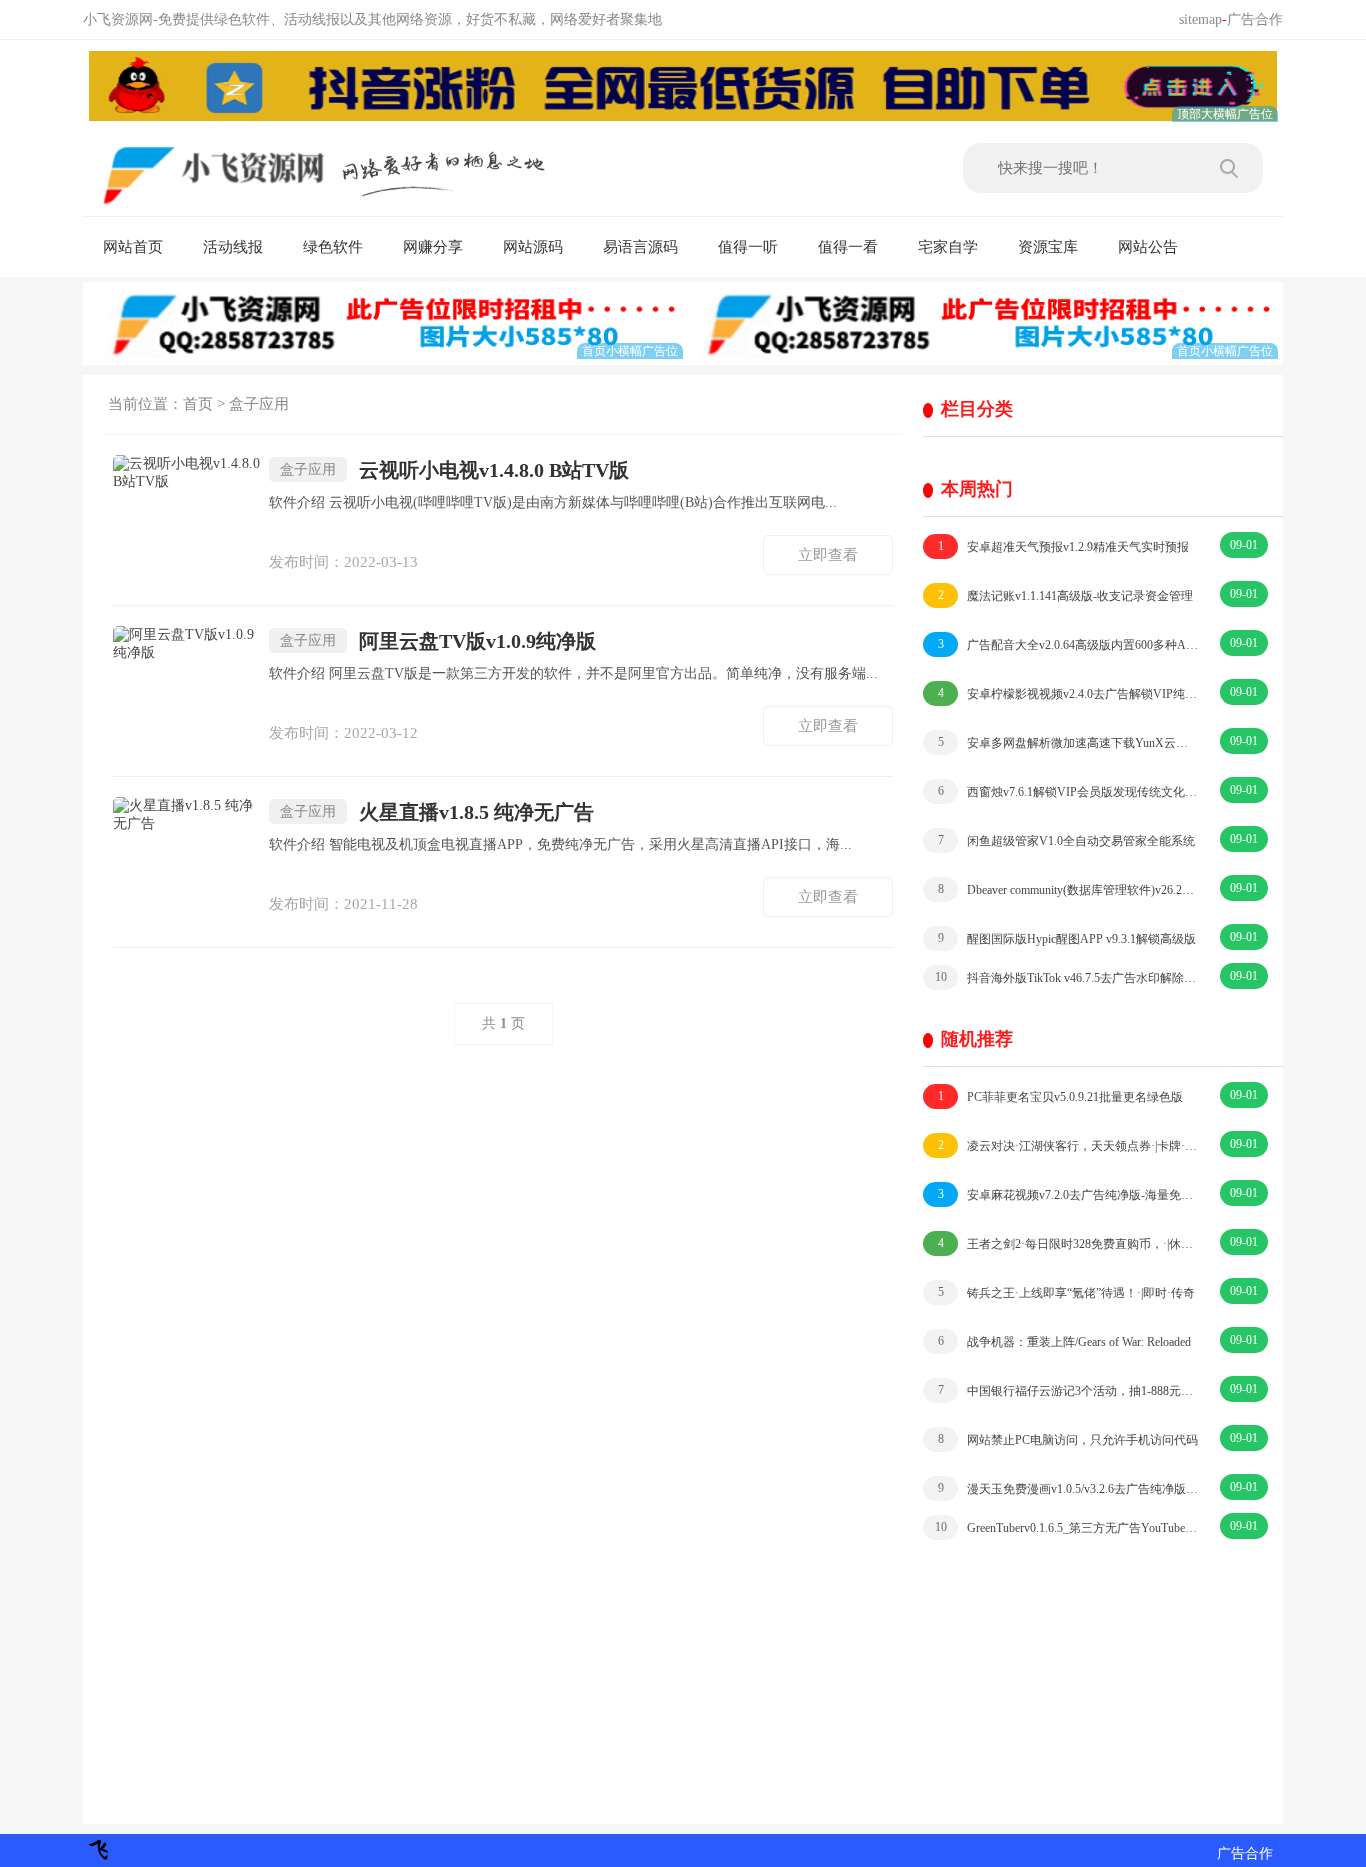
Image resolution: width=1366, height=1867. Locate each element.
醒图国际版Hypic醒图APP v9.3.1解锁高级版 (1067, 938)
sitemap (1200, 19)
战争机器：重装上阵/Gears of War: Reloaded (1065, 1341)
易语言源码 (640, 247)
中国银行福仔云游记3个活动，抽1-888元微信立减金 (1068, 1390)
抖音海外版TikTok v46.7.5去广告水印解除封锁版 (1067, 977)
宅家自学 (948, 247)
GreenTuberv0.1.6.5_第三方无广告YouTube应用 (1067, 1527)
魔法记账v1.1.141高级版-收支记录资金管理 (1066, 595)
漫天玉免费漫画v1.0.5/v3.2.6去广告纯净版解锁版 (1068, 1488)
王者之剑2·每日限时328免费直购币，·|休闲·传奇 (1068, 1243)
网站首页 (133, 247)
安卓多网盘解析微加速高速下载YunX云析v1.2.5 (1068, 742)
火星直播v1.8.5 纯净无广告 (437, 812)
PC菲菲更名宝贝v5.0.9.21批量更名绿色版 (1061, 1096)
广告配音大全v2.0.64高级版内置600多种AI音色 (1068, 644)
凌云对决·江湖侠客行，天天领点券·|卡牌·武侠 (1068, 1145)
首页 (198, 404)
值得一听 (748, 247)
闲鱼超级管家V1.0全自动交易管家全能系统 (1067, 840)
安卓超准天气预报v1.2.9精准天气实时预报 (1064, 546)
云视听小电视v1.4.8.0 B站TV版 (454, 470)
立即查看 (828, 555)
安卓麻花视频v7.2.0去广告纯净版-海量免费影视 (1068, 1194)
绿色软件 (333, 247)
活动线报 (233, 247)
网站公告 (1148, 247)
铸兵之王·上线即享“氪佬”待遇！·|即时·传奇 (1067, 1292)
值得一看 (848, 247)
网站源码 (533, 247)
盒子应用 (259, 404)
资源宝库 (1048, 247)
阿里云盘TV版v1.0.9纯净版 (438, 641)
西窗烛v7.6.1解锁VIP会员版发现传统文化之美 (1068, 791)
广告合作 (1255, 19)
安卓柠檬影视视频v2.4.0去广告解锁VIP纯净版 (1068, 693)
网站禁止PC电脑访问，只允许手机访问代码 (1068, 1439)
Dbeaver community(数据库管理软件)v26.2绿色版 (1068, 889)
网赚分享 (433, 247)
